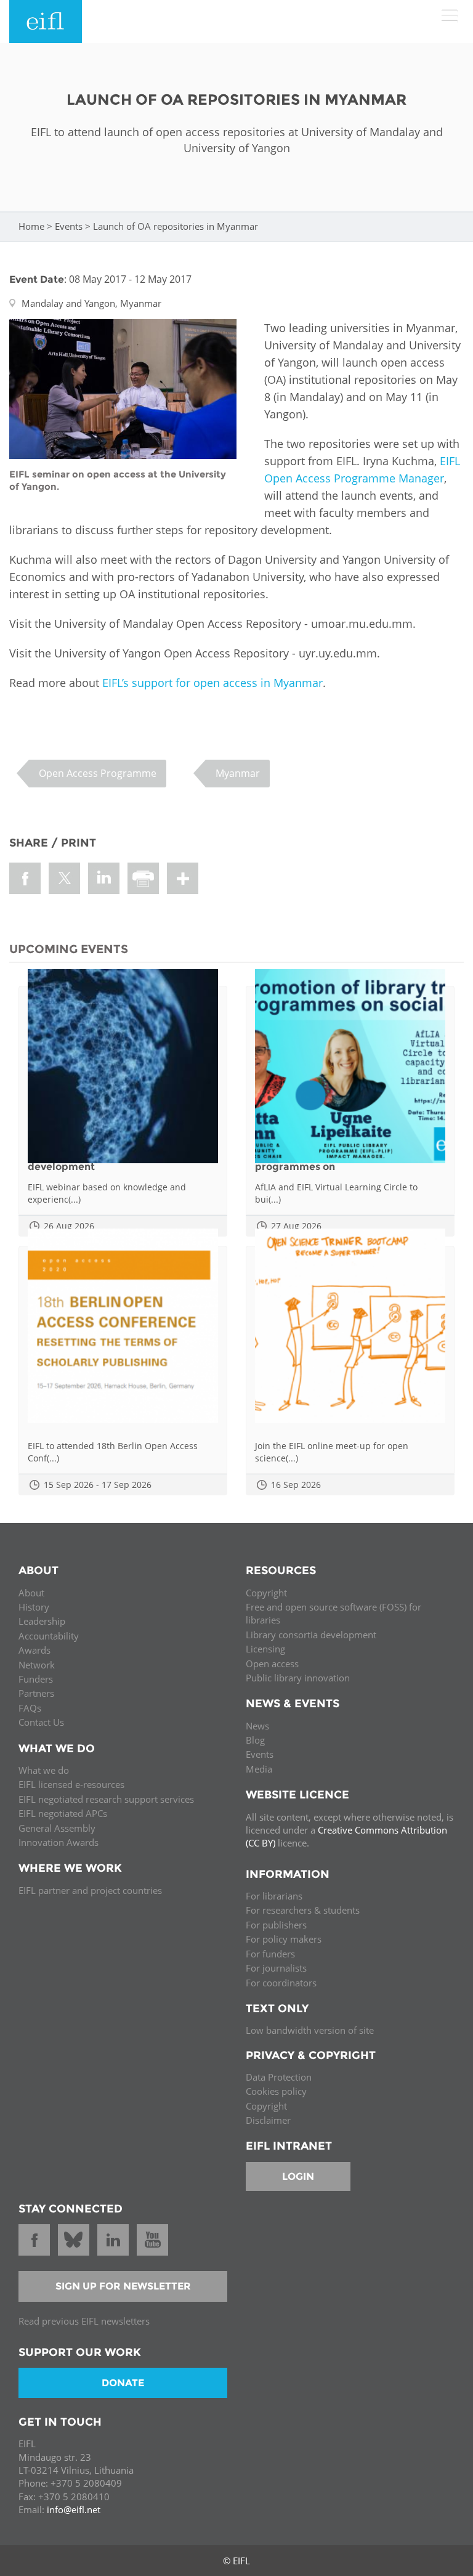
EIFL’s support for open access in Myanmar (211, 683)
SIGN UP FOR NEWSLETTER (123, 2286)
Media (259, 1769)
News (257, 1726)
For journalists (276, 1968)
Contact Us (41, 1722)
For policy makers (284, 1939)
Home (31, 226)
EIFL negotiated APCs (63, 1813)
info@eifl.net (74, 2509)
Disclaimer (268, 2120)
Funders (36, 1679)
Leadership (42, 1621)
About (31, 1593)
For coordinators (281, 1983)
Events (69, 226)
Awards (34, 1650)
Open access (272, 1664)
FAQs (30, 1708)
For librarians (274, 1896)
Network (37, 1665)
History (34, 1607)
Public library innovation (298, 1678)
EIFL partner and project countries (90, 1890)
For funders (270, 1954)
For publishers (276, 1925)
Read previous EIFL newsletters (84, 2321)
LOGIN (298, 2176)
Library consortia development (311, 1635)
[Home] (46, 22)
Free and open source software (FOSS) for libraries (334, 1613)
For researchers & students (303, 1910)
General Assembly (57, 1828)
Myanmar (238, 773)
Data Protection (279, 2077)
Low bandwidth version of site (310, 2030)
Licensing (265, 1649)
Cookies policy (276, 2091)
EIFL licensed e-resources (71, 1784)
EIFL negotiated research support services (106, 1799)
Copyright (266, 1593)
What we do (44, 1770)
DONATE (123, 2383)
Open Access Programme (98, 773)
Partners (36, 1693)
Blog (255, 1740)
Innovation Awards (59, 1842)
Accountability (49, 1636)
